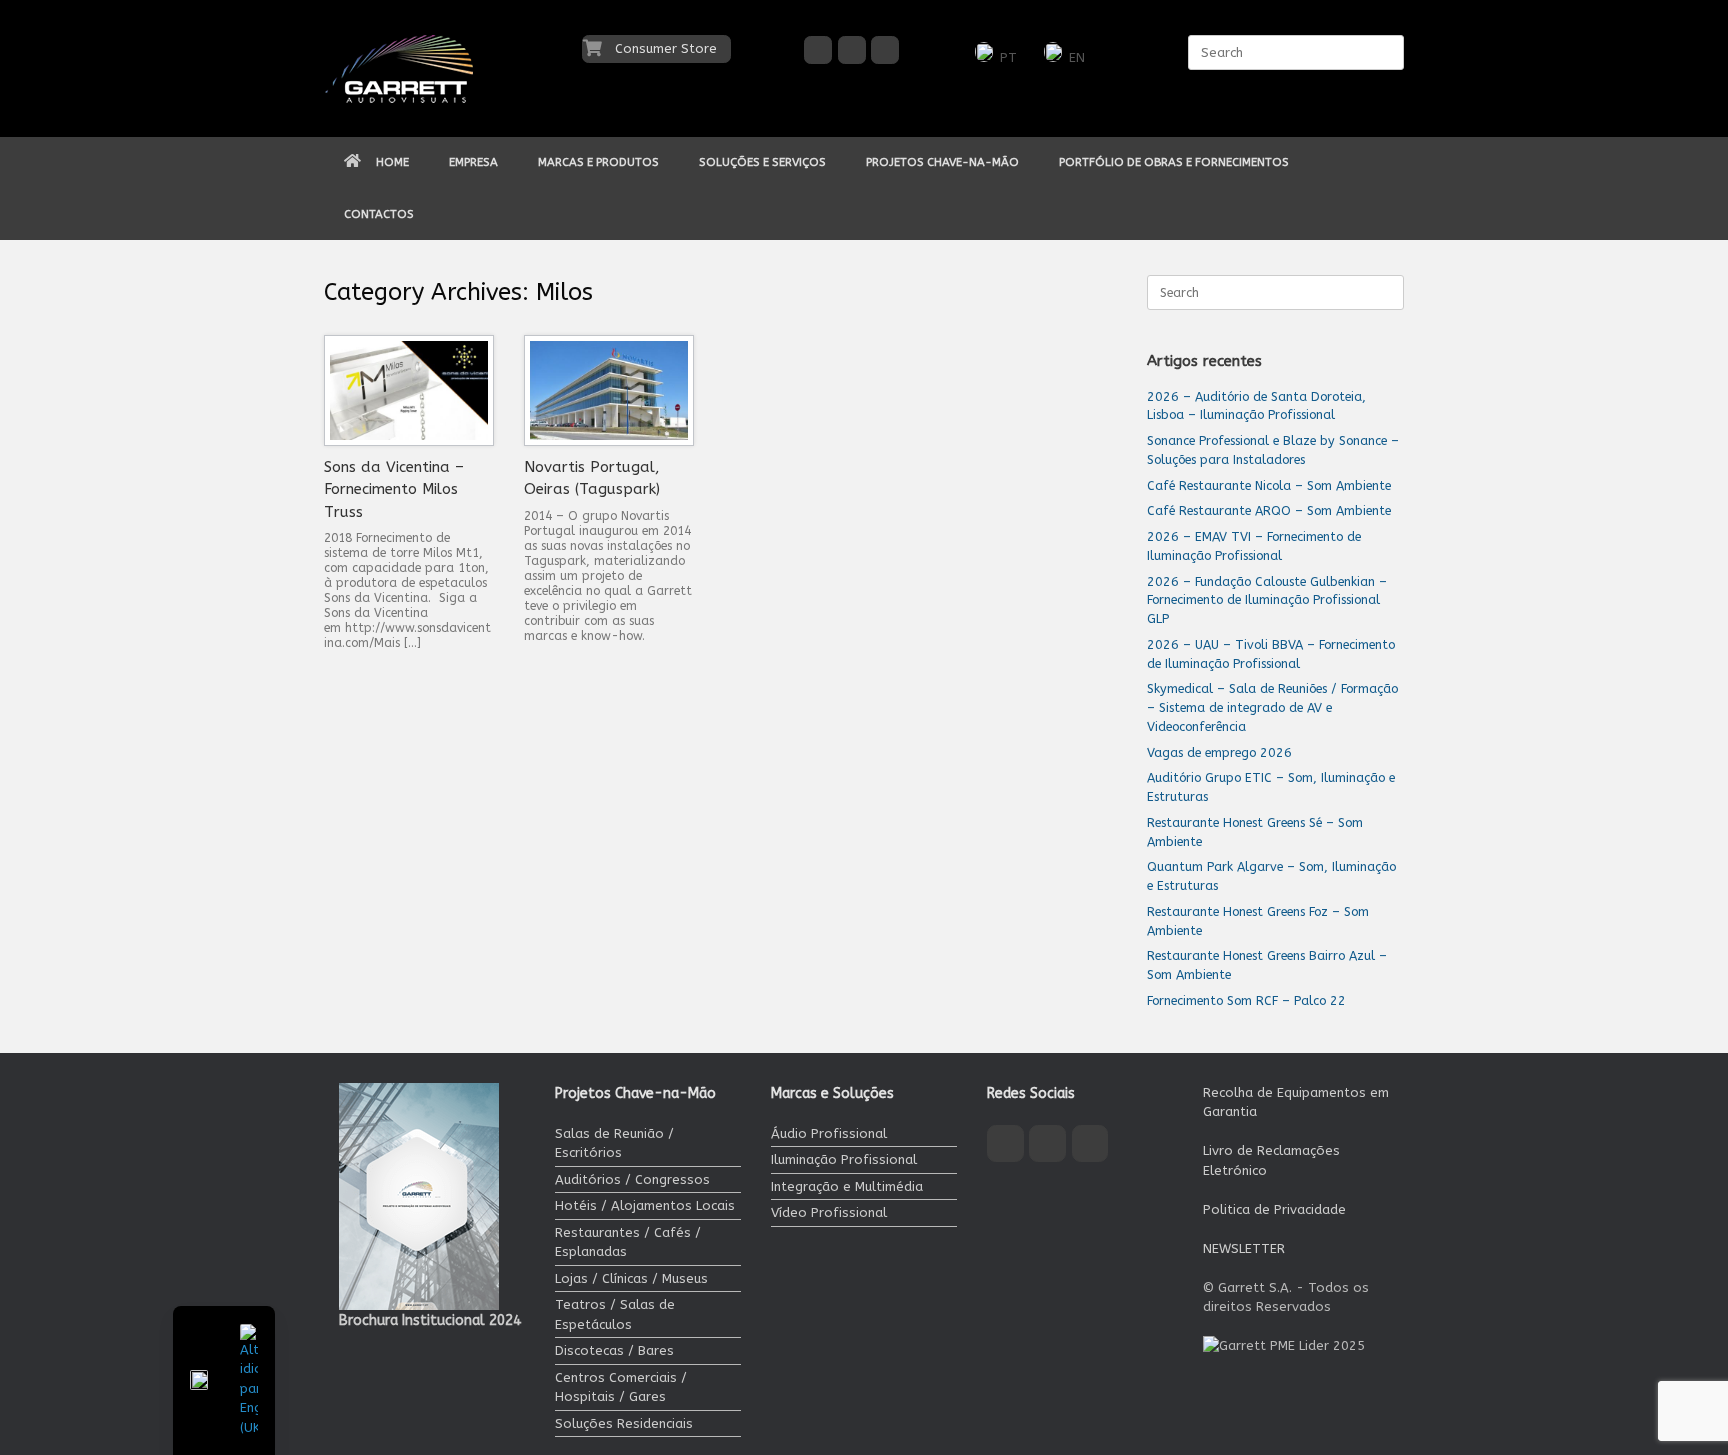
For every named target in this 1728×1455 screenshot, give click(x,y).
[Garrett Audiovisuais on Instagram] (852, 50)
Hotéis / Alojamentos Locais (645, 1205)
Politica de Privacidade (1274, 1209)
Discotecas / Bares (614, 1350)
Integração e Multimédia (847, 1186)
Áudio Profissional (829, 1133)
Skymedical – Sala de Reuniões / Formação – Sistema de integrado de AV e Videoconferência (1272, 707)
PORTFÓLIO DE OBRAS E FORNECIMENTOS (1174, 162)
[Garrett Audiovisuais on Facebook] (818, 50)
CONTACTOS (379, 214)
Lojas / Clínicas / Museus (631, 1278)
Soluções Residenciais (624, 1423)
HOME (392, 162)
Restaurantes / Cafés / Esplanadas (628, 1242)
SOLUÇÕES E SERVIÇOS (762, 162)
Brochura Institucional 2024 (430, 1320)
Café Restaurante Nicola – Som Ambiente (1269, 485)
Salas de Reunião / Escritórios (614, 1143)
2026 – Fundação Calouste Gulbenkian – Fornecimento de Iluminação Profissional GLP (1267, 600)
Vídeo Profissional (829, 1212)
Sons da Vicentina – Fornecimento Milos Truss (394, 489)
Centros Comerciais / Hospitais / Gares (621, 1387)
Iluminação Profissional (844, 1159)
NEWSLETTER (1244, 1248)
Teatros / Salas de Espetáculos (615, 1314)
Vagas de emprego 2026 (1219, 752)
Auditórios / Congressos (632, 1179)
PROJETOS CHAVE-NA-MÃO (942, 162)
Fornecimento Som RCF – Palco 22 (1246, 1000)
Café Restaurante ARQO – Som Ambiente (1269, 510)
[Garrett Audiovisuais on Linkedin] (885, 50)
